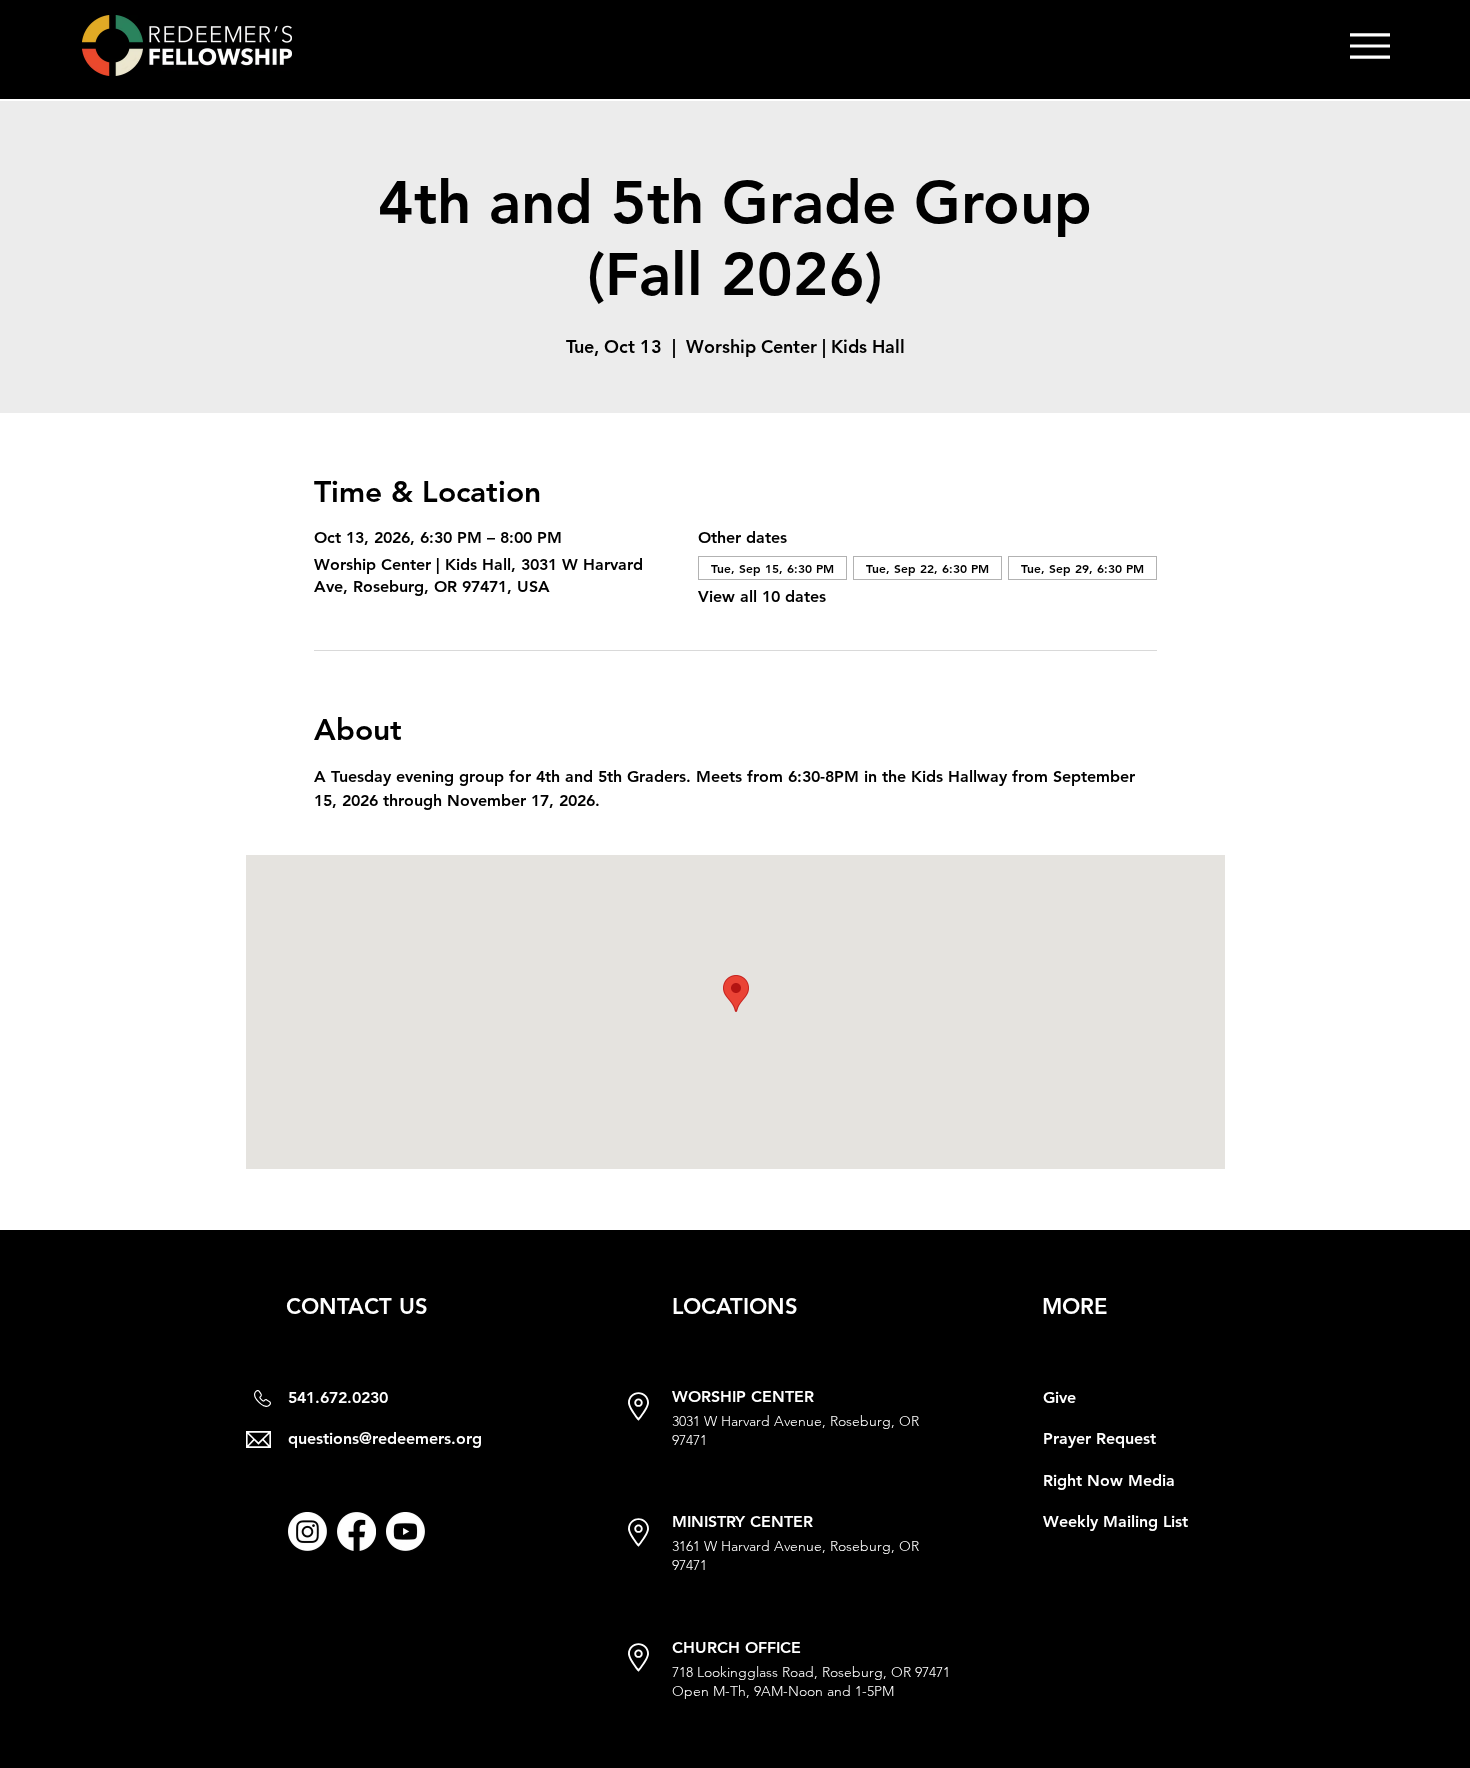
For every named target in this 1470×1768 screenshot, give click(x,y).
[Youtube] (405, 1531)
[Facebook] (356, 1531)
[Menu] (1369, 45)
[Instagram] (307, 1531)
